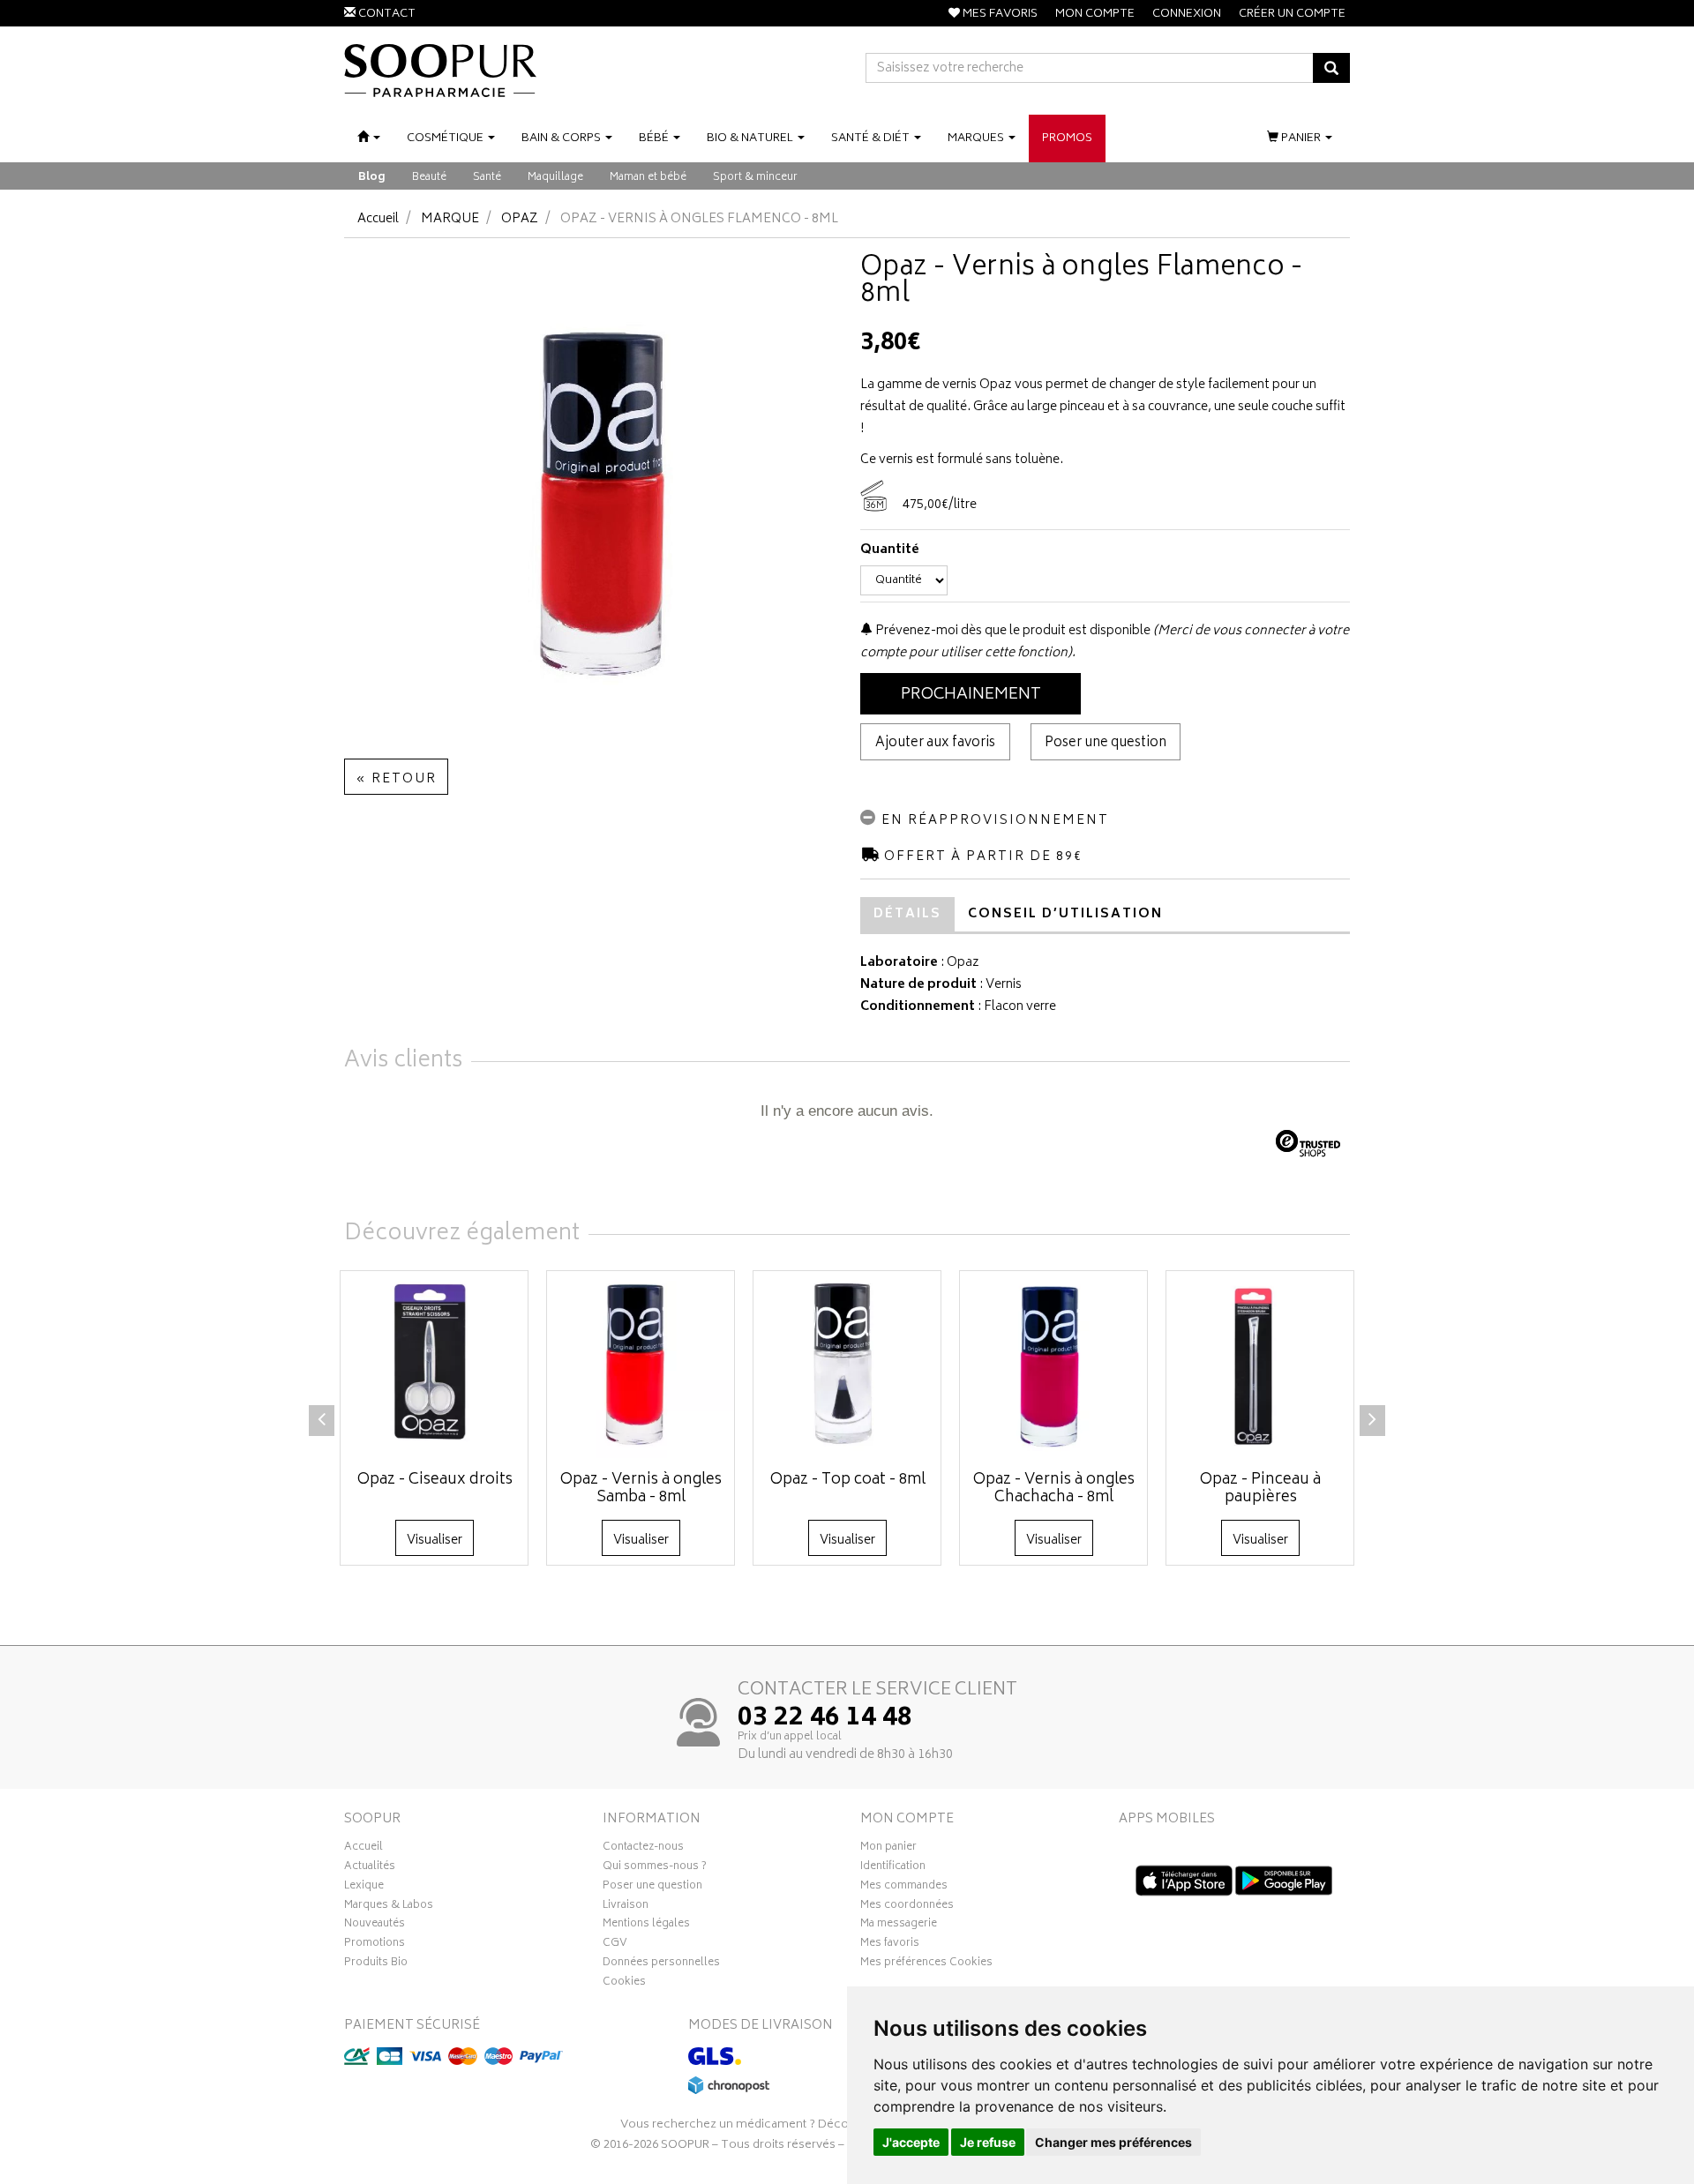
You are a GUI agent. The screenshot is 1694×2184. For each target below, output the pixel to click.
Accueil (378, 219)
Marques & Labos (389, 1907)
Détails (907, 914)
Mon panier (888, 1849)
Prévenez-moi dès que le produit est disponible (1012, 631)
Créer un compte (1292, 15)
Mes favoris (890, 1945)
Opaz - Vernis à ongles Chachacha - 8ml (1054, 1489)
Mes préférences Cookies (926, 1964)
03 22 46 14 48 (825, 1719)
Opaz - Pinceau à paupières (1260, 1489)
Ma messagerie (899, 1926)
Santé (487, 178)
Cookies (624, 1984)
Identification (893, 1868)
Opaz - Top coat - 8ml (848, 1480)
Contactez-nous (643, 1849)
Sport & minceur (755, 178)
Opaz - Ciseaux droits (435, 1480)
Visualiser (435, 1541)
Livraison (626, 1907)
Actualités (370, 1868)
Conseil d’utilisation (1065, 914)
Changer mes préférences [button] (1113, 2142)
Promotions (375, 1945)
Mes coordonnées (907, 1907)
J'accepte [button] (911, 2142)
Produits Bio (376, 1964)
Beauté (429, 178)
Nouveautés (375, 1926)
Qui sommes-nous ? (655, 1868)
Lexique (364, 1888)
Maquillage (555, 178)
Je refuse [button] (988, 2142)
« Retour (396, 779)
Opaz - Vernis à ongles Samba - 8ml (641, 1489)
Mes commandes (904, 1888)
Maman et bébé (648, 178)
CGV (615, 1945)
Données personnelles (661, 1964)
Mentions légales (646, 1926)
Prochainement (971, 695)
